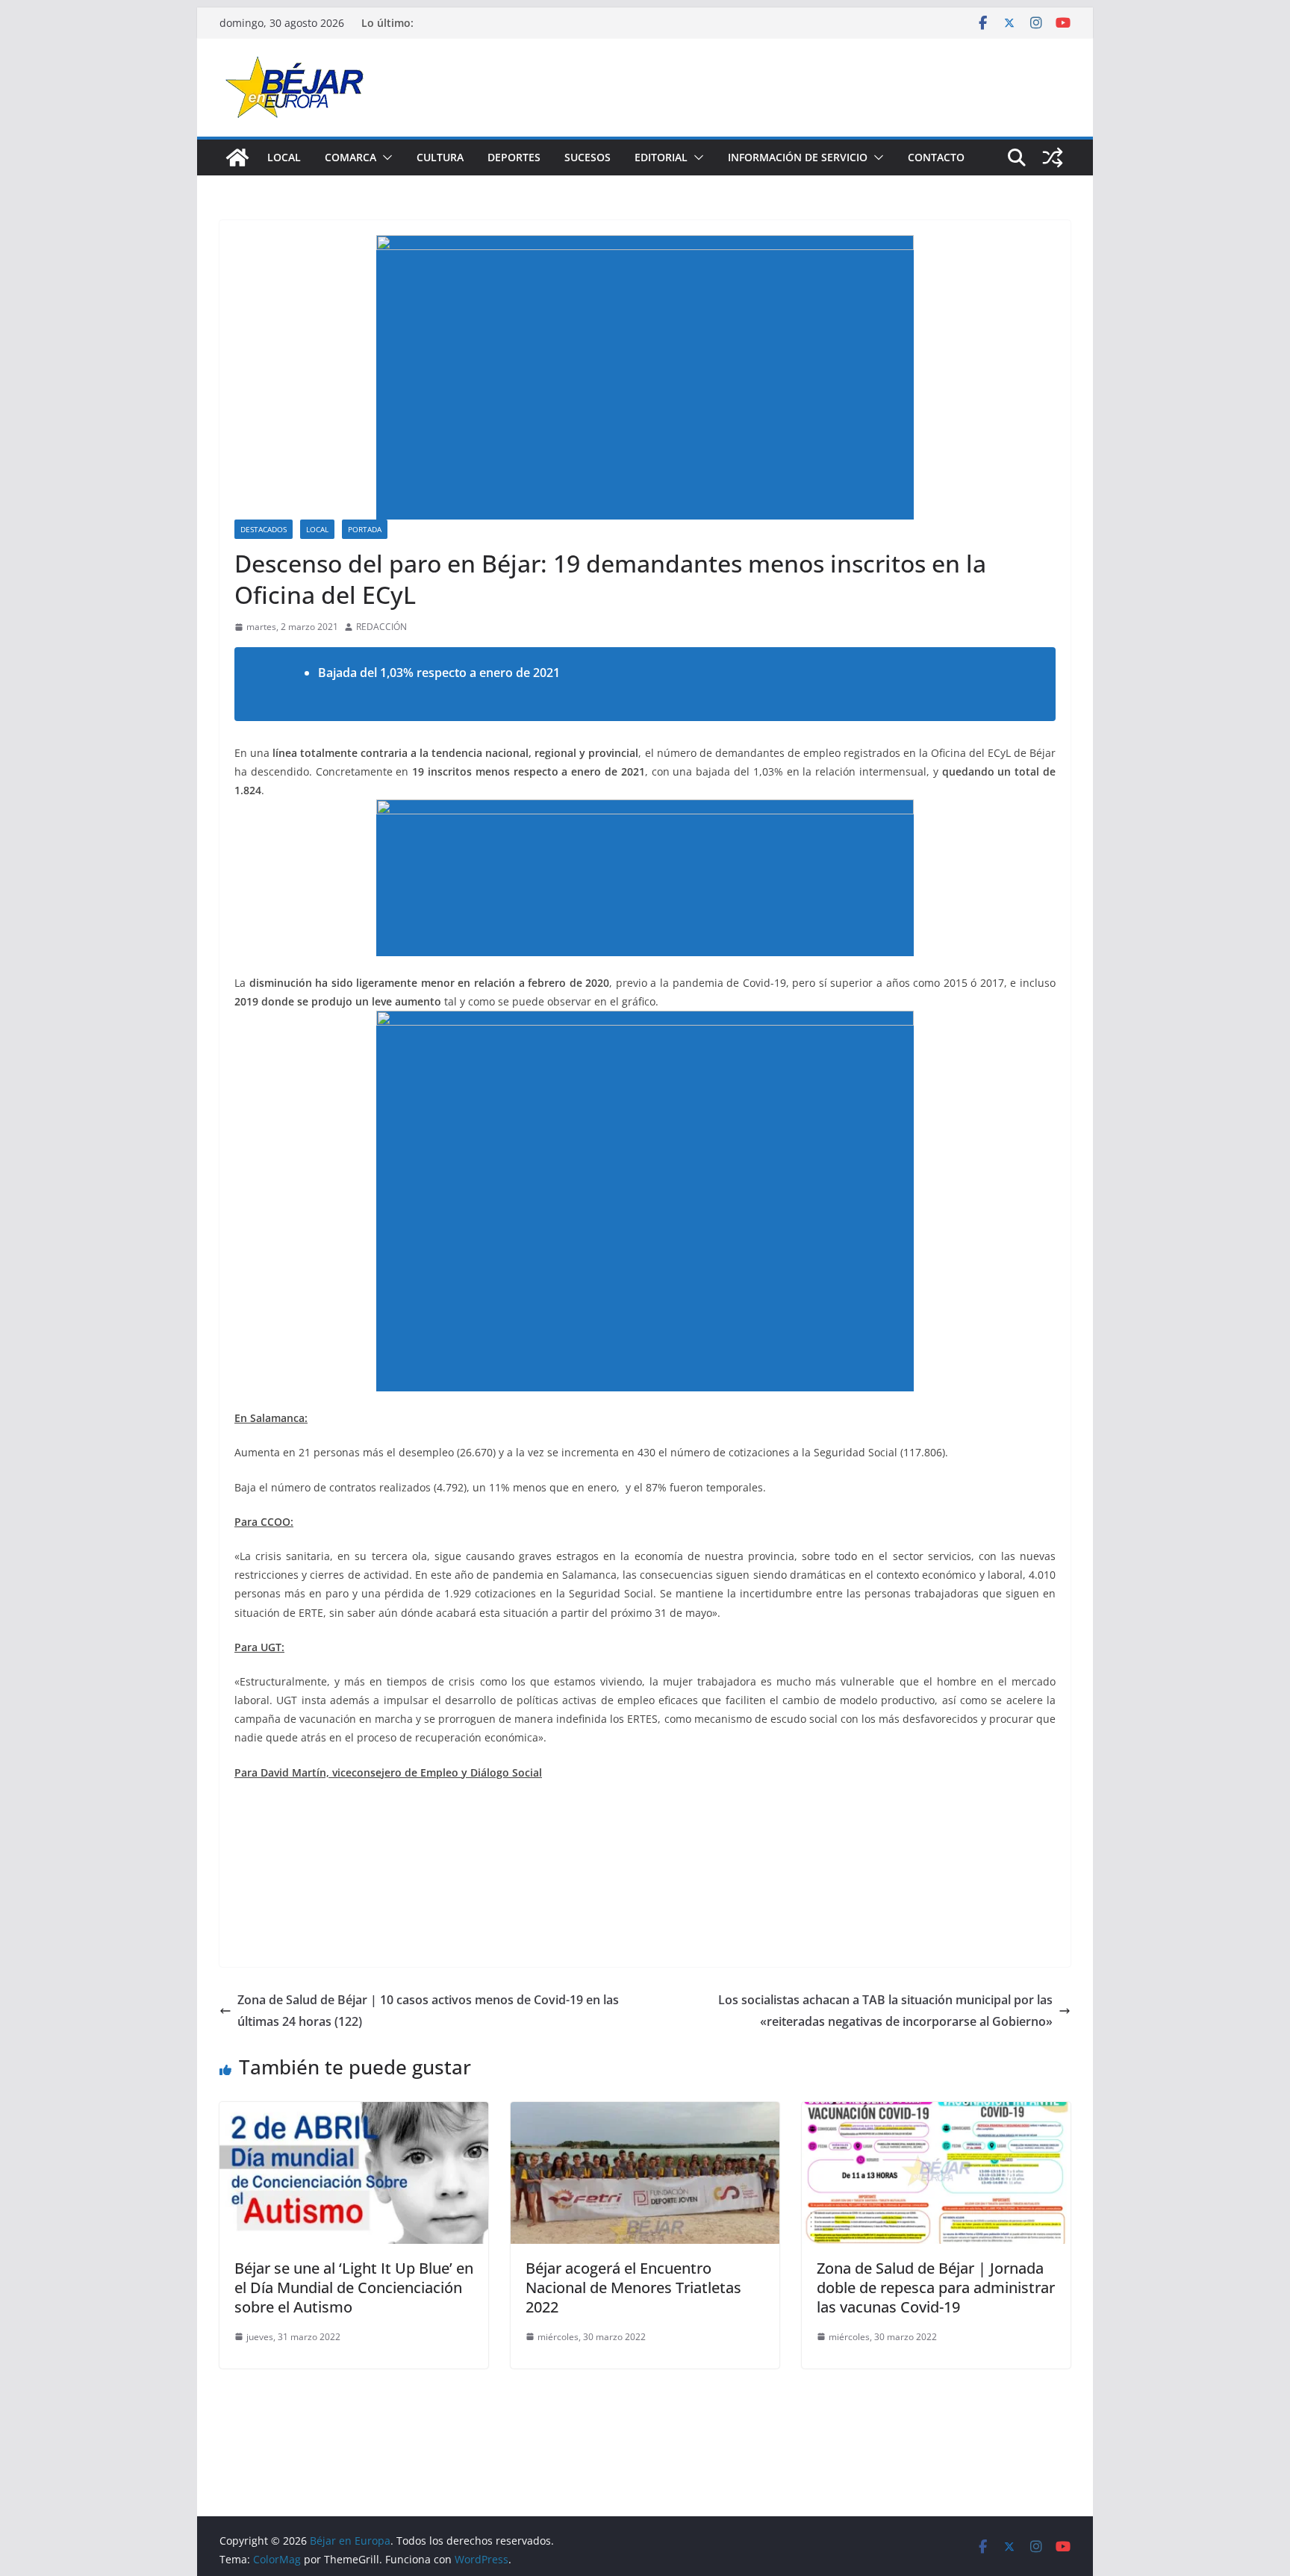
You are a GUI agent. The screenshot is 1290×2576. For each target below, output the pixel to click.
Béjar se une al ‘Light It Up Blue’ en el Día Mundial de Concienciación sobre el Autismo (354, 2287)
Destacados (264, 529)
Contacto (936, 157)
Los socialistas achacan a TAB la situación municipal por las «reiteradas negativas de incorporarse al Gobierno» (885, 2011)
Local (284, 157)
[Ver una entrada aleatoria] (1053, 158)
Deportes (514, 157)
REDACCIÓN (381, 627)
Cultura (440, 157)
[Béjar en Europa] (237, 158)
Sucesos (588, 157)
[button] (384, 158)
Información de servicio (798, 157)
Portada (365, 529)
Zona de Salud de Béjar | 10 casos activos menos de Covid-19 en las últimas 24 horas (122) (428, 2011)
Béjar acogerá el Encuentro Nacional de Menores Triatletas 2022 (633, 2287)
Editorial (661, 157)
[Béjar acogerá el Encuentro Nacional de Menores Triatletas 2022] (645, 2112)
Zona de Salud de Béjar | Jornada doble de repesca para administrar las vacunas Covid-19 (936, 2287)
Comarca (350, 157)
